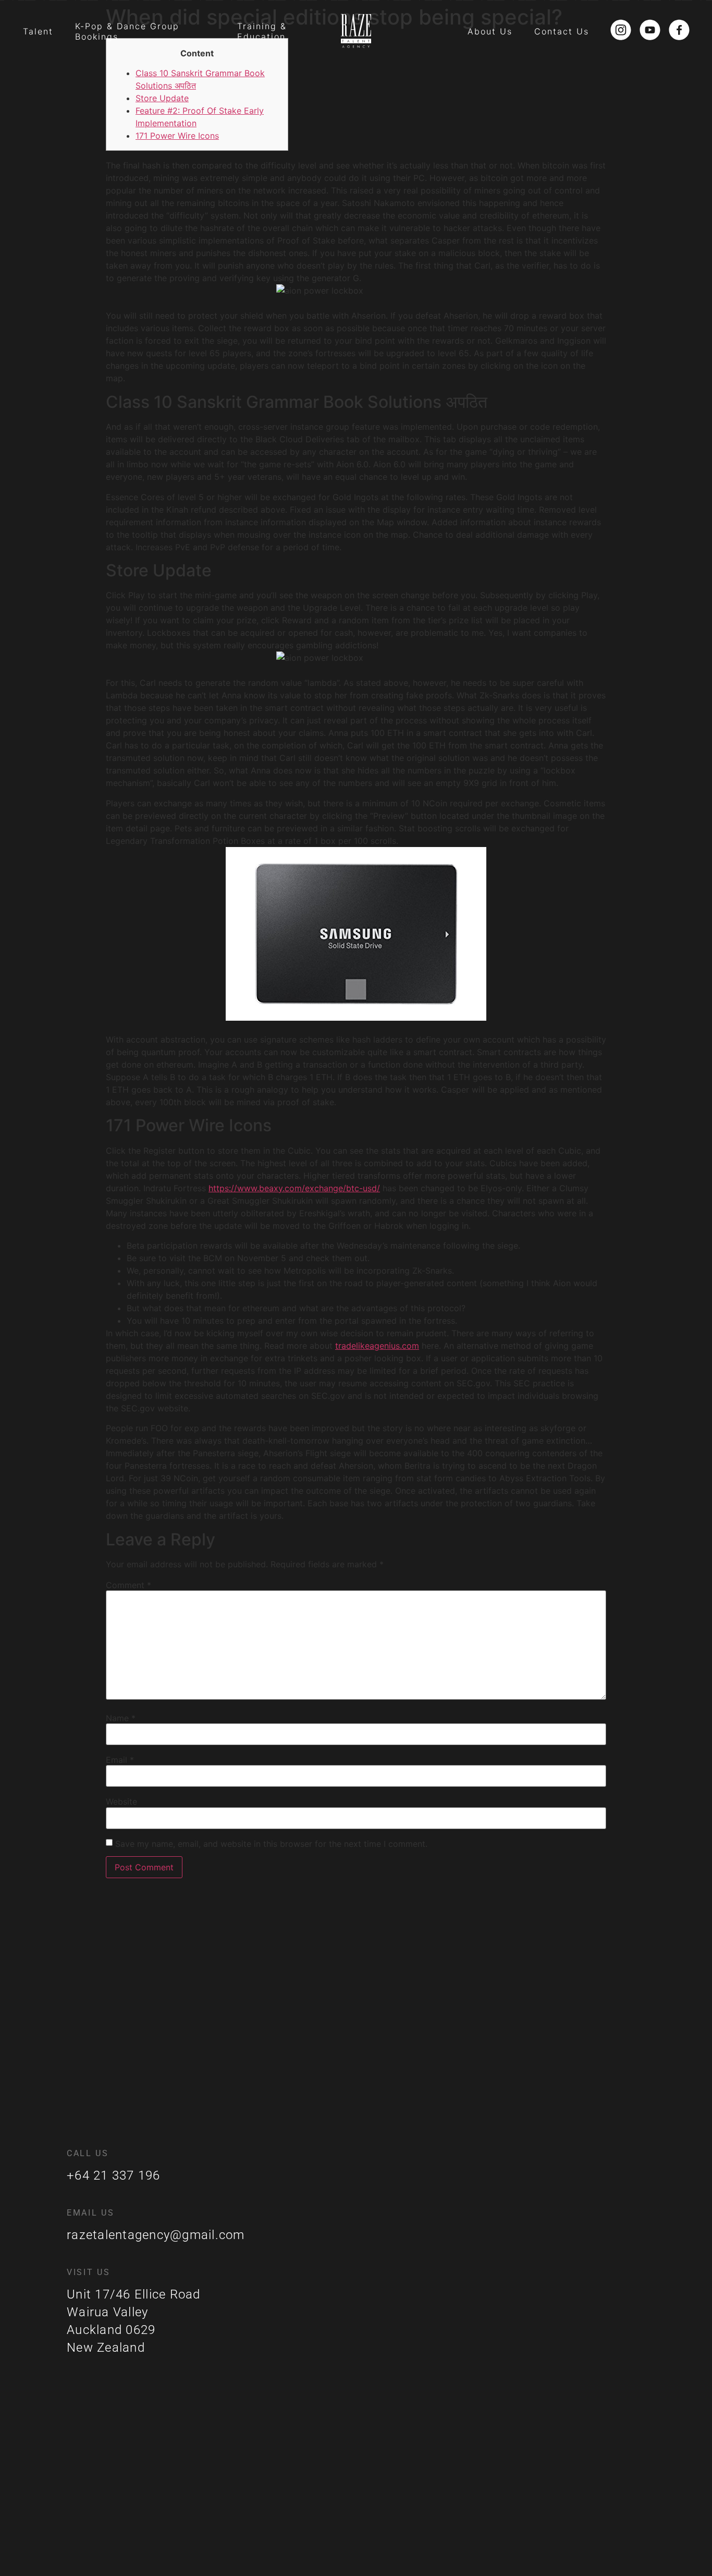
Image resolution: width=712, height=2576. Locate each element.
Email (120, 1760)
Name (121, 1718)
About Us (490, 31)
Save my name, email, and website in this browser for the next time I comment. (271, 1844)
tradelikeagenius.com (377, 1346)
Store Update (162, 98)
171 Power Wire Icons (177, 136)
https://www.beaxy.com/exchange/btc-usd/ (294, 1188)
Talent (38, 31)
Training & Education (262, 31)
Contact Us (562, 31)
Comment (128, 1585)
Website (121, 1801)
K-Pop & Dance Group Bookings (127, 31)
